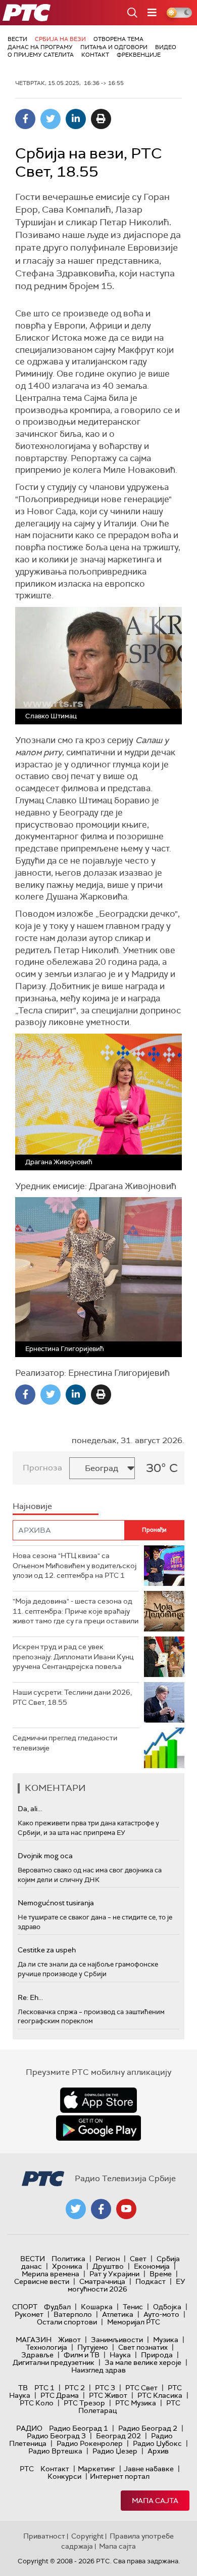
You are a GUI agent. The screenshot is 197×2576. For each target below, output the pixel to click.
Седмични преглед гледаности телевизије (65, 1743)
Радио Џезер (115, 2451)
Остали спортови (67, 2322)
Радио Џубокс (157, 2443)
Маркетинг (96, 2469)
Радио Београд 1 (79, 2428)
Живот (69, 2340)
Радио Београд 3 (56, 2436)
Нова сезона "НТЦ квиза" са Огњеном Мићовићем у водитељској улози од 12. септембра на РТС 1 (75, 1565)
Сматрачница (102, 2281)
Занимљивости (117, 2340)
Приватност (44, 2536)
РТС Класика (160, 2395)
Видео (166, 47)
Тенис (133, 2307)
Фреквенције (139, 55)
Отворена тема (118, 39)
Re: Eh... (30, 1997)
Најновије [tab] (32, 1506)
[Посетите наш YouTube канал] (126, 2209)
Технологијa (46, 2347)
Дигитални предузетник (54, 2362)
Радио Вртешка (55, 2451)
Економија (152, 2266)
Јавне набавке (149, 2469)
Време (161, 2274)
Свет (138, 2259)
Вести (17, 39)
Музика (166, 2340)
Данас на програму (40, 47)
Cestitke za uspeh (47, 1950)
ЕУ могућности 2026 (127, 2285)
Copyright (87, 2536)
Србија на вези (60, 39)
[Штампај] (101, 119)
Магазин (34, 2340)
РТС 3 (105, 2388)
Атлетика (118, 2314)
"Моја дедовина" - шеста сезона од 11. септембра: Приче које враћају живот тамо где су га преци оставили (76, 1611)
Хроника (67, 2266)
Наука (120, 2355)
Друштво (108, 2266)
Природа (157, 2355)
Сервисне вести (42, 2281)
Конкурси (64, 2476)
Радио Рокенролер (90, 2443)
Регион (108, 2259)
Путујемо (93, 2347)
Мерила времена (51, 2274)
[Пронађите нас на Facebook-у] (101, 2209)
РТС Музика (136, 2403)
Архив (158, 2451)
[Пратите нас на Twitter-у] (76, 2209)
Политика (68, 2259)
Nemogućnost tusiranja (56, 1903)
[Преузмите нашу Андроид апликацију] (98, 2128)
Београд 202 (118, 2436)
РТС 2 (75, 2388)
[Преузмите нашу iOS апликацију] (98, 2100)
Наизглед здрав (98, 2370)
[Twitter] (51, 119)
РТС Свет (141, 2388)
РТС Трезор (84, 2403)
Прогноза (42, 1468)
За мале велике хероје (143, 2362)
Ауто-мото (161, 2314)
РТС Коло (37, 2403)
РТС (27, 2469)
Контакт (95, 55)
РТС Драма (60, 2395)
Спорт (25, 2307)
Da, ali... (30, 1809)
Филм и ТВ (82, 2355)
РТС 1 (44, 2388)
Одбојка (167, 2307)
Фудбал (57, 2307)
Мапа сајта (155, 2501)
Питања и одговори (114, 47)
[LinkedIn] (76, 119)
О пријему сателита (41, 55)
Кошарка (97, 2307)
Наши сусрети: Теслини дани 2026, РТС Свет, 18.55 (72, 1697)
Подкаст (151, 2281)
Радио (29, 2428)
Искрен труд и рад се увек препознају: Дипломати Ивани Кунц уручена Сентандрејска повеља (73, 1657)
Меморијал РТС (134, 2322)
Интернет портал (120, 2476)
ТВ (23, 2388)
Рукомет (29, 2314)
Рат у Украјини (114, 2274)
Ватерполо (73, 2314)
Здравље (37, 2355)
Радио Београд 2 (148, 2428)
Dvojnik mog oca (45, 1856)
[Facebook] (25, 119)
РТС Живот (108, 2395)
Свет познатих (143, 2347)
